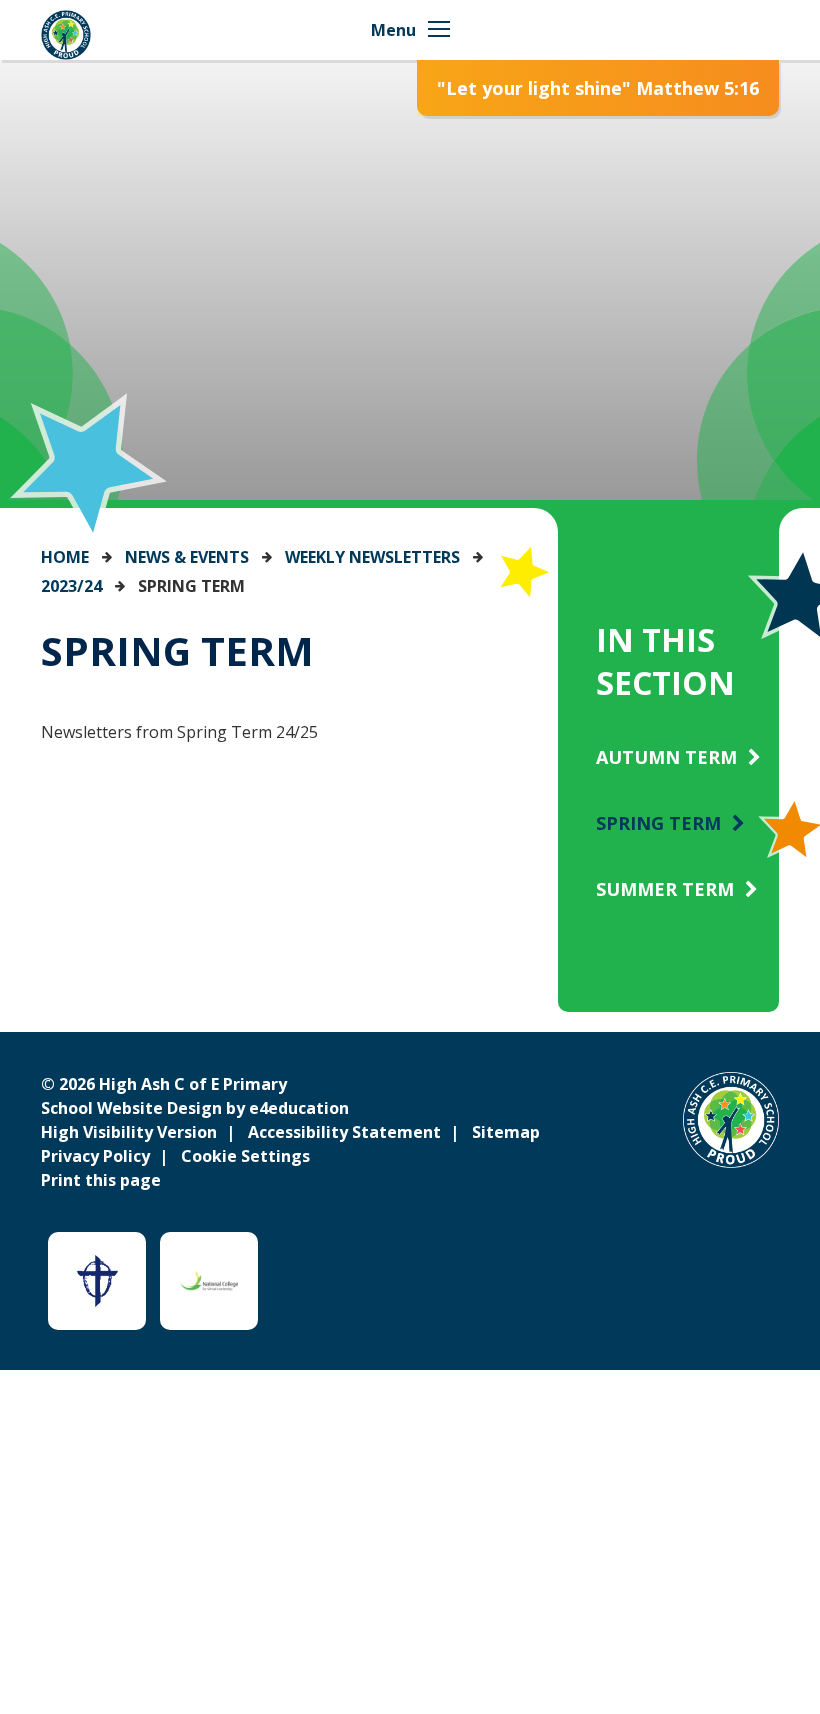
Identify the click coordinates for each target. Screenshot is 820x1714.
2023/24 (71, 586)
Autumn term (666, 757)
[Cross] (97, 1281)
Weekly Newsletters (372, 557)
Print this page (101, 1180)
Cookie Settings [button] (245, 1156)
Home (65, 557)
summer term (665, 889)
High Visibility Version (129, 1132)
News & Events (187, 557)
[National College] (209, 1281)
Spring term (191, 586)
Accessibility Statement (344, 1132)
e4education (299, 1108)
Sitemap (506, 1132)
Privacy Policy (95, 1156)
